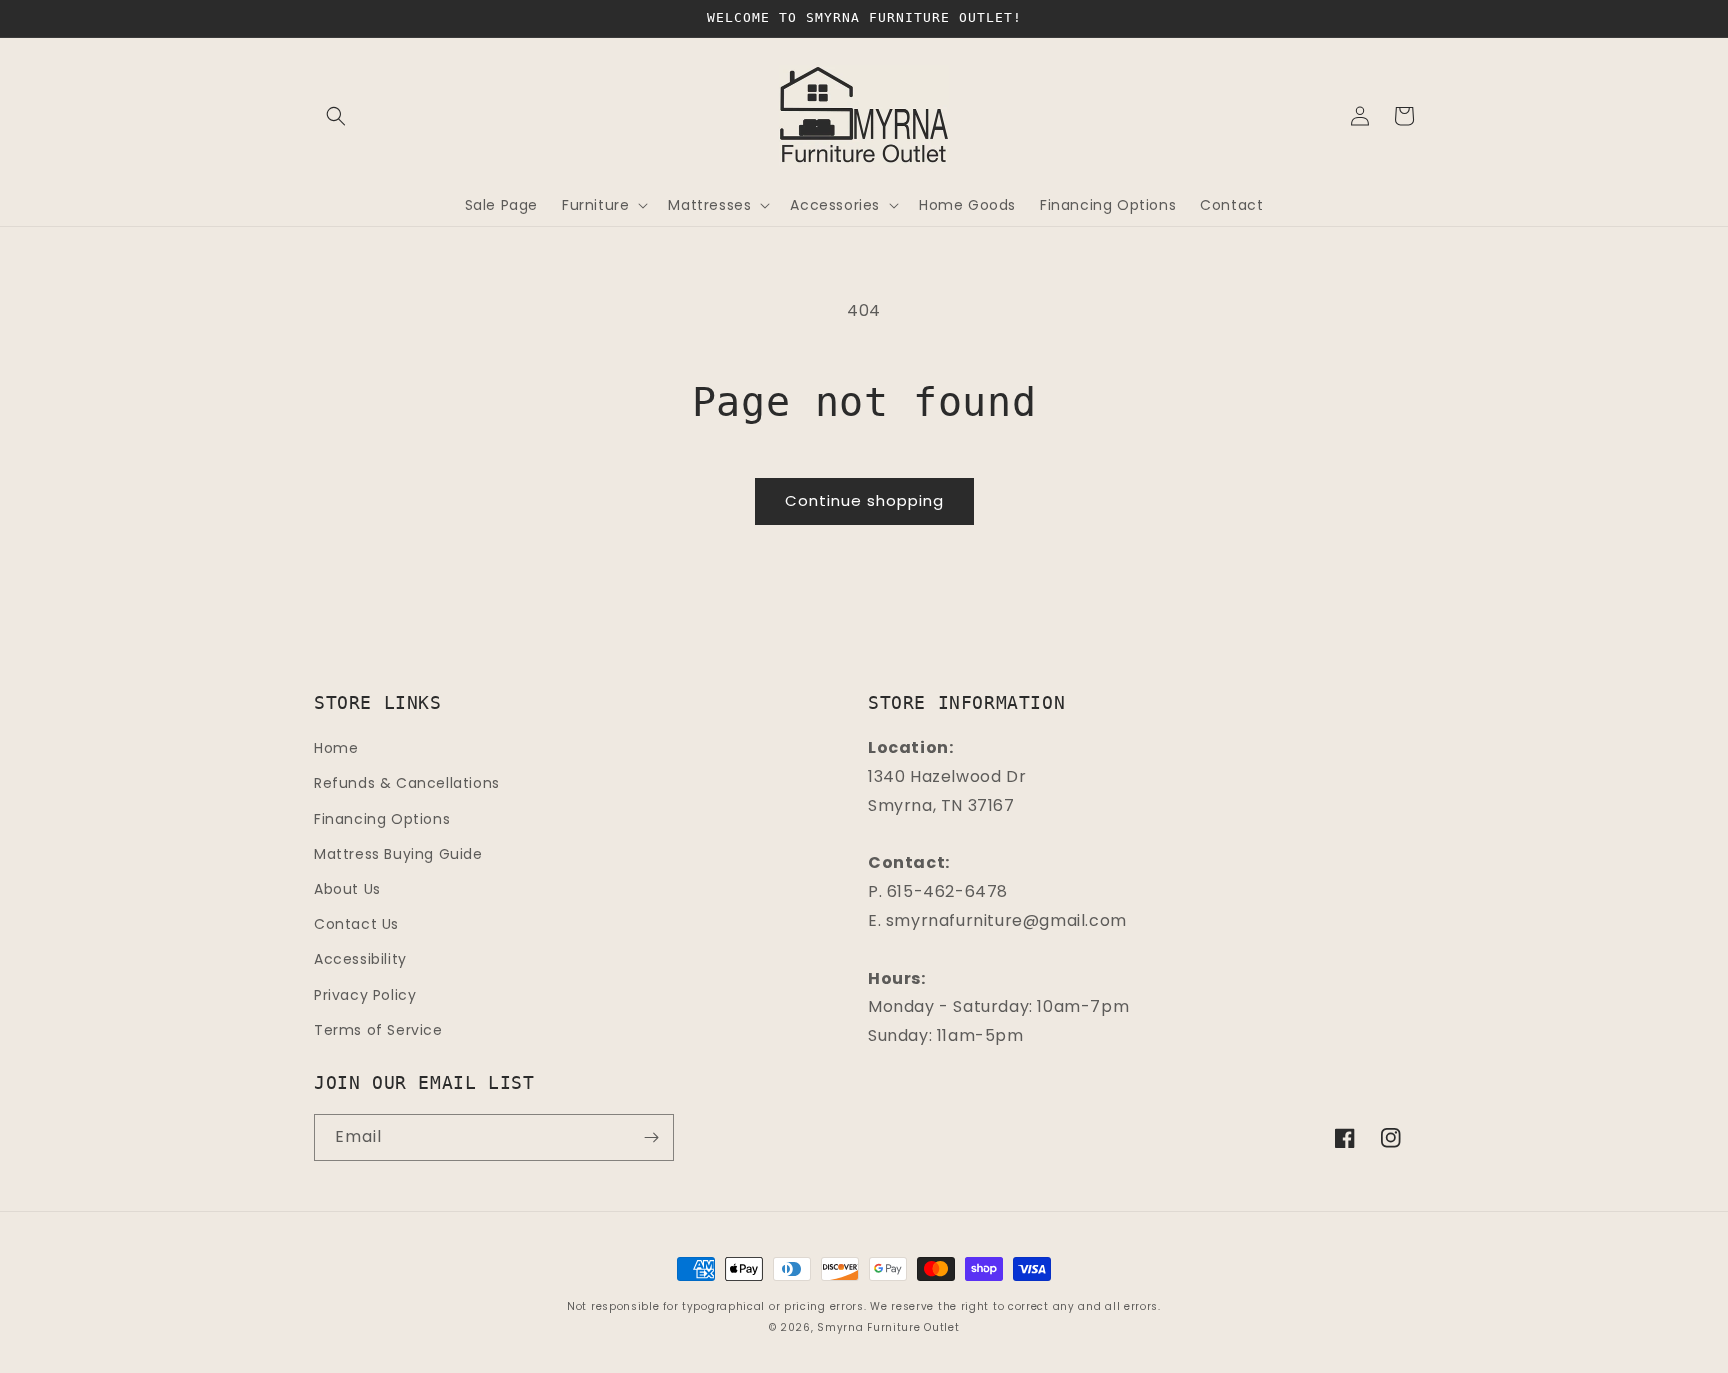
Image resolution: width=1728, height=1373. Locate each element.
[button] (336, 116)
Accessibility (360, 959)
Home (336, 748)
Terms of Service (378, 1030)
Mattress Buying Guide (398, 854)
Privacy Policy (365, 995)
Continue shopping (864, 500)
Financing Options (382, 819)
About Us (347, 889)
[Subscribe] (651, 1137)
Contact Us (356, 924)
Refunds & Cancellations (407, 783)
